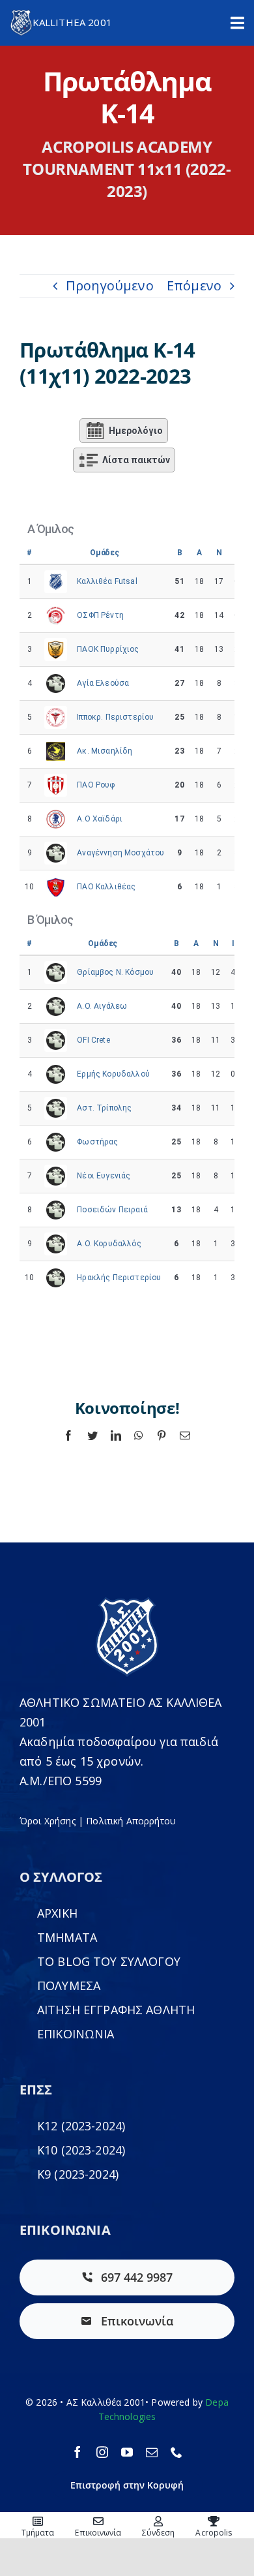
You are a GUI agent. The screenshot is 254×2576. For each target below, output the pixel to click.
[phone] (176, 2452)
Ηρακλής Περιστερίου (119, 1278)
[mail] (152, 2452)
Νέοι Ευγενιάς (104, 1176)
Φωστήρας (97, 1142)
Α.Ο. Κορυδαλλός (109, 1244)
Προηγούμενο (110, 285)
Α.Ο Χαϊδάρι (100, 819)
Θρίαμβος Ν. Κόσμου (115, 972)
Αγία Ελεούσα (103, 683)
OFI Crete (93, 1040)
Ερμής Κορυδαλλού (113, 1074)
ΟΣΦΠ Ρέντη (100, 615)
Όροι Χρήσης (48, 1821)
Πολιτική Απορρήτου (131, 1821)
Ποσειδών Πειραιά (112, 1210)
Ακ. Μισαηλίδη (105, 751)
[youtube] (127, 2452)
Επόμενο (194, 285)
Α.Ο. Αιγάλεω (102, 1006)
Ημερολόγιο (136, 431)
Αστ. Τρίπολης (104, 1108)
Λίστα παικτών (136, 460)
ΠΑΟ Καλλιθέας (106, 887)
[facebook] (78, 2452)
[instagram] (102, 2452)
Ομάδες (105, 553)
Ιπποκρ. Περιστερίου (115, 717)
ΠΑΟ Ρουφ (96, 785)
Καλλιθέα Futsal (107, 581)
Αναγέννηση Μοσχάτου (120, 853)
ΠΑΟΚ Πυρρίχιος (108, 649)
